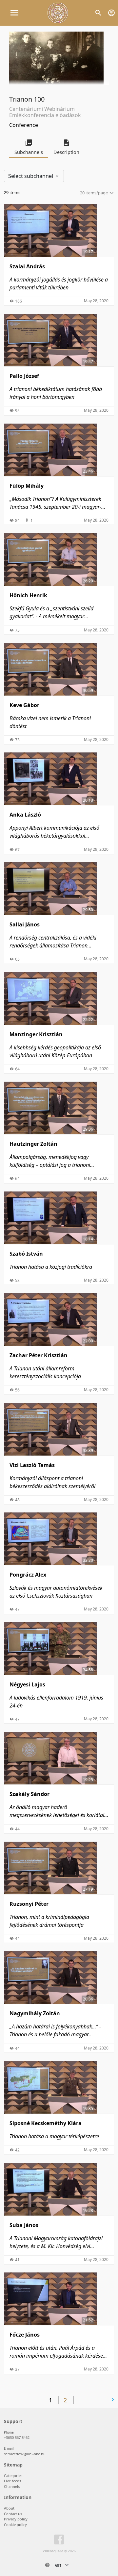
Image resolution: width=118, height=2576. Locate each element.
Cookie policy (15, 2525)
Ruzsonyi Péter (29, 1904)
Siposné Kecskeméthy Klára (46, 2123)
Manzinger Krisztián (36, 1034)
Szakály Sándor (29, 1794)
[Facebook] (59, 2541)
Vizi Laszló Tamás (32, 1465)
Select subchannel (31, 176)
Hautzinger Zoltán (33, 1144)
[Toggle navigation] (14, 13)
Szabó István (26, 1254)
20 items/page (94, 193)
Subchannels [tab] (29, 152)
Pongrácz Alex (28, 1575)
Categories (13, 2476)
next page (95, 2400)
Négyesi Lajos (27, 1684)
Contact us (13, 2514)
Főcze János (25, 2335)
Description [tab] (66, 152)
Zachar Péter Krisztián (39, 1355)
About (9, 2508)
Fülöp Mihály (27, 486)
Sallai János (25, 924)
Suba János (24, 2225)
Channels (12, 2486)
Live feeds (12, 2481)
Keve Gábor (24, 705)
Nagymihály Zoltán (35, 2013)
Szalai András (27, 266)
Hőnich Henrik (28, 595)
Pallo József (24, 376)
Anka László (25, 815)
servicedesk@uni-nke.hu (25, 2454)
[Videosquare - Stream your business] (58, 13)
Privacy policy (16, 2519)
